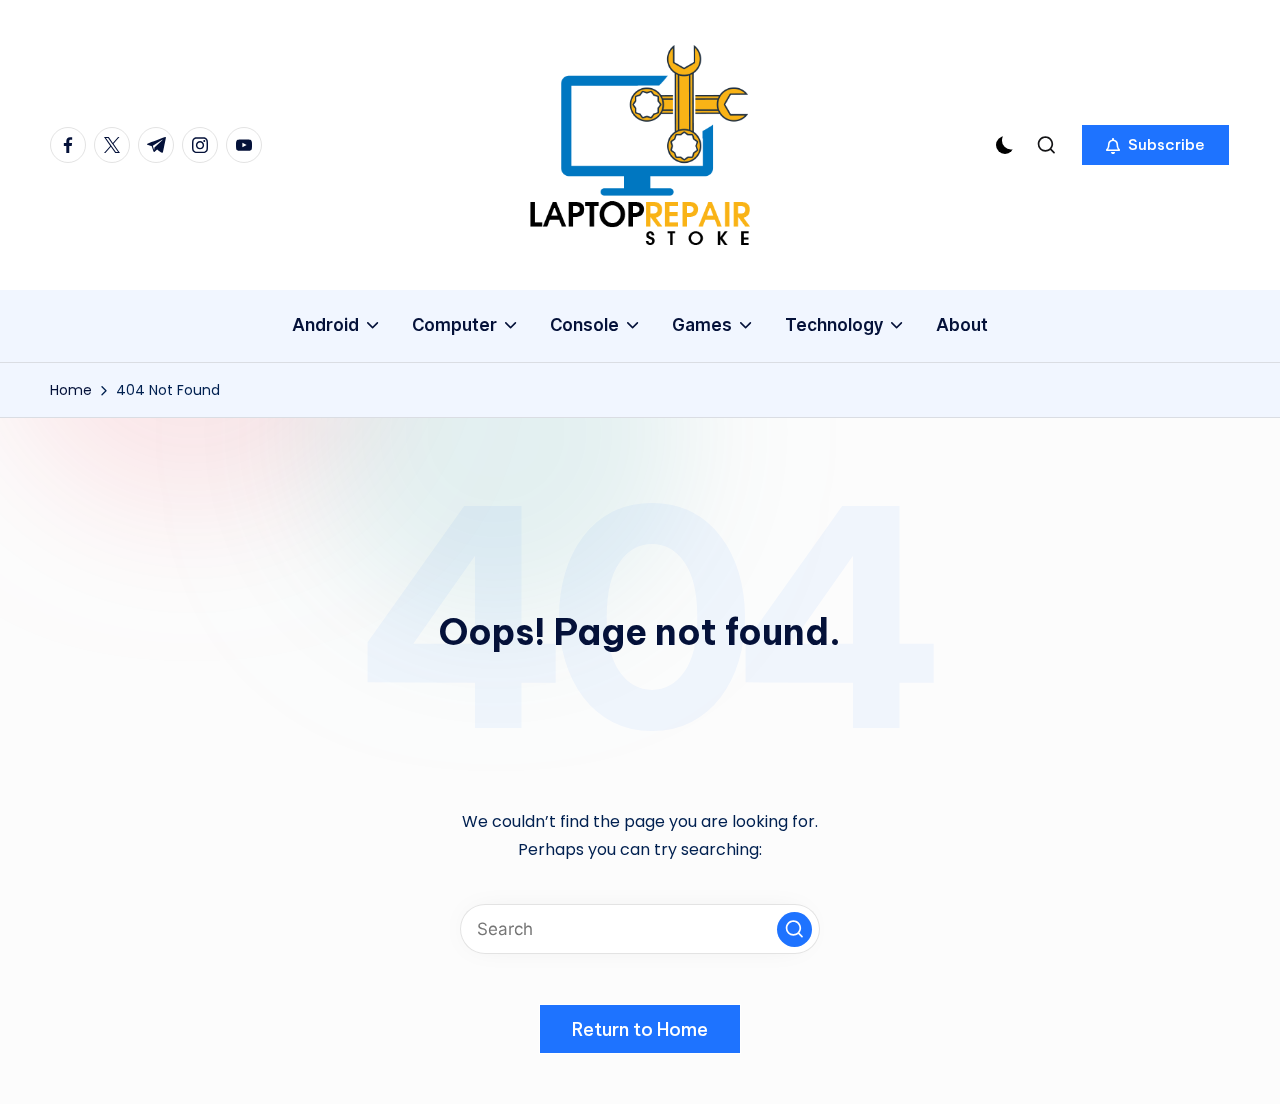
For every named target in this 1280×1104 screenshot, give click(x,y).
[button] (1155, 145)
